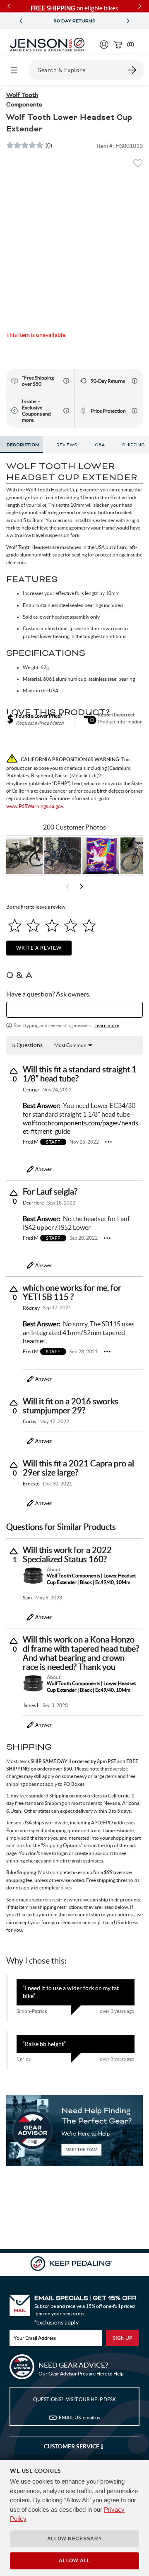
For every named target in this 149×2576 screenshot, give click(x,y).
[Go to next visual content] (82, 886)
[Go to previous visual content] (67, 886)
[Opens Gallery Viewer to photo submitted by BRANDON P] (101, 856)
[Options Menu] (108, 1142)
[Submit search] (132, 70)
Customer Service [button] (72, 2446)
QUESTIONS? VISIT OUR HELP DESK (74, 2399)
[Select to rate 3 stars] (52, 925)
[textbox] (74, 1010)
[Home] (47, 45)
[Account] (104, 45)
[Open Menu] (14, 70)
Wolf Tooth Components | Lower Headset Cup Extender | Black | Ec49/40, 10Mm (91, 1579)
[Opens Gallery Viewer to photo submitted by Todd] (24, 856)
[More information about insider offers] (66, 411)
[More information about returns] (135, 381)
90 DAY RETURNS (74, 21)
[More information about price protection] (135, 411)
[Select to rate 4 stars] (71, 925)
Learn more (107, 1025)
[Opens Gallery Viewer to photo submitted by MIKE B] (62, 856)
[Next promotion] (128, 21)
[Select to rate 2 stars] (33, 925)
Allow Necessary (75, 2539)
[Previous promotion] (21, 21)
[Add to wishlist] (138, 166)
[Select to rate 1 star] (15, 925)
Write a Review (39, 948)
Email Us (79, 2418)
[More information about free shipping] (66, 381)
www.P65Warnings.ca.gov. (35, 806)
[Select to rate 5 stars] (89, 925)
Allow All (74, 2561)
